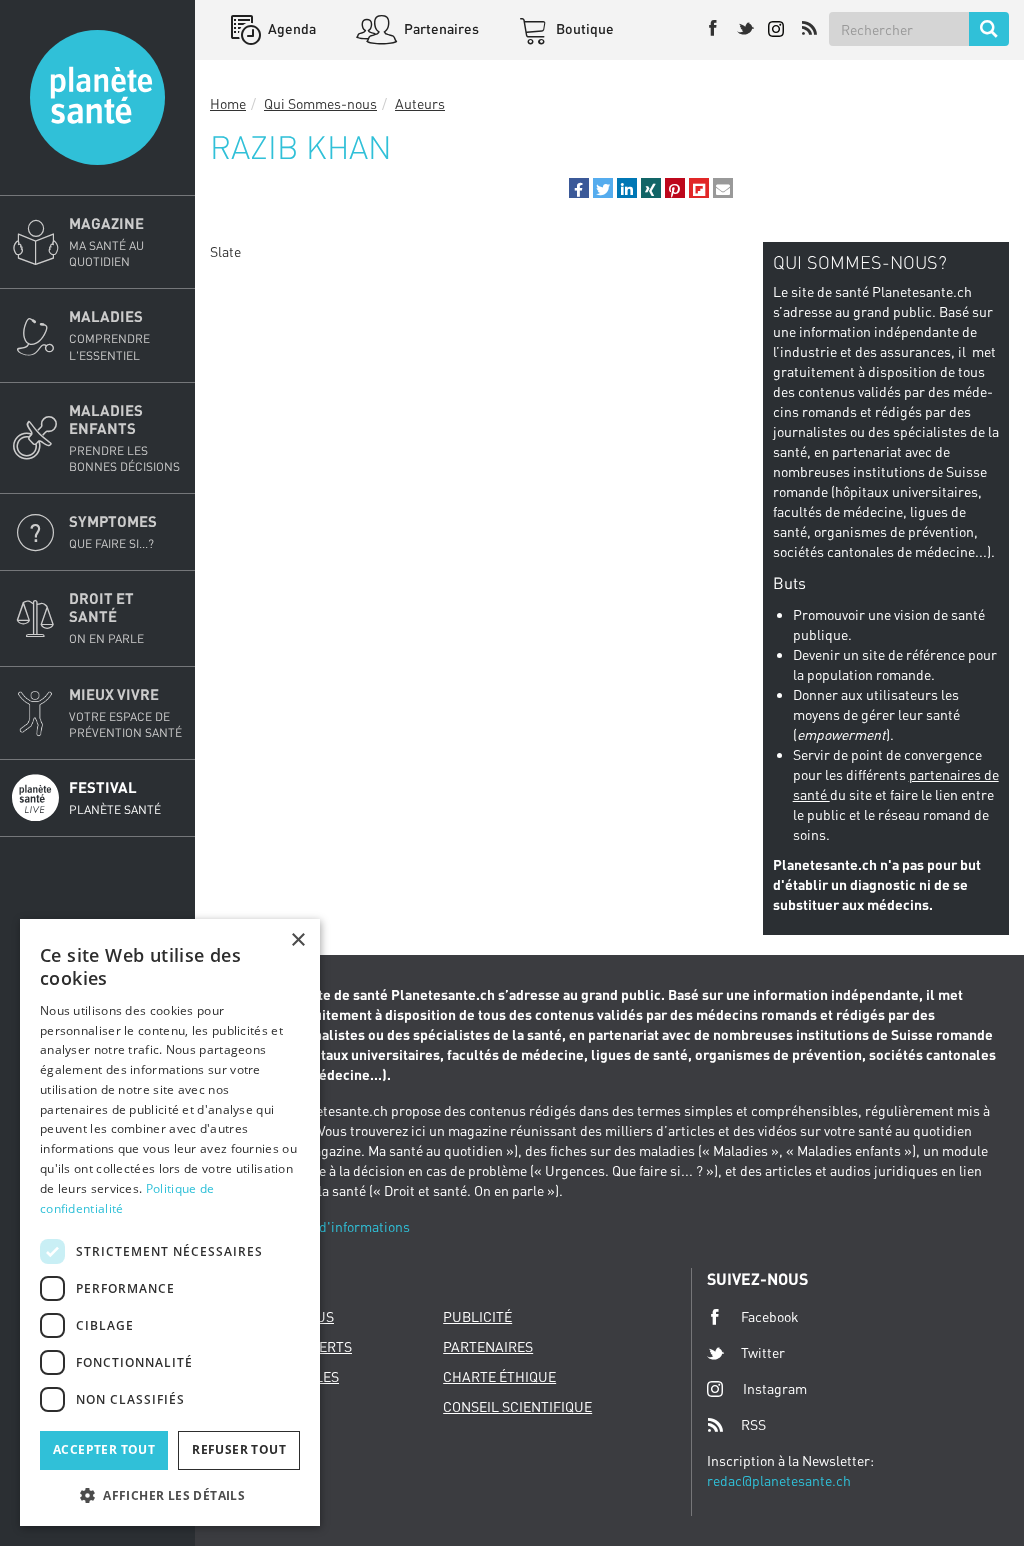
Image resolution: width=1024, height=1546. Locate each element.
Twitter (763, 1352)
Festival (115, 797)
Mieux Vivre (125, 712)
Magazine (106, 241)
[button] (579, 188)
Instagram (775, 1388)
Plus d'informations (349, 1226)
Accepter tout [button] (104, 1449)
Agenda (290, 28)
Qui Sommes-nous (320, 103)
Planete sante (97, 97)
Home (228, 103)
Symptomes (113, 531)
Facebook (770, 1316)
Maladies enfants (124, 437)
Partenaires (440, 28)
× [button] (297, 940)
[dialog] (170, 1222)
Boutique (583, 28)
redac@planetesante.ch (779, 1480)
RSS (753, 1424)
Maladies (109, 334)
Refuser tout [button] (239, 1449)
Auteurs (420, 103)
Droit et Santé (106, 617)
